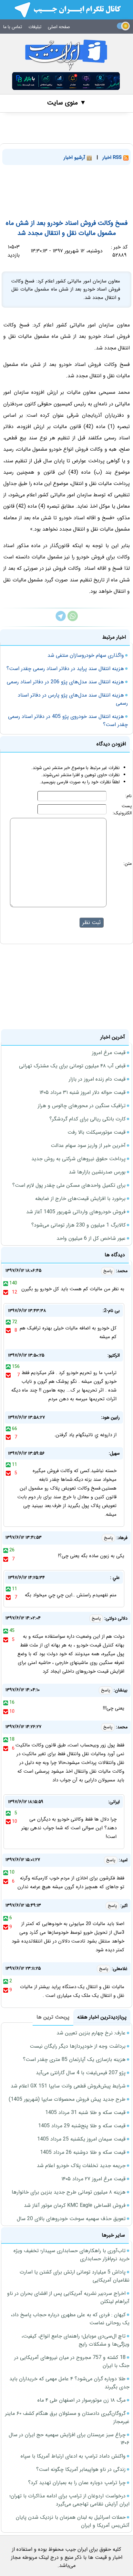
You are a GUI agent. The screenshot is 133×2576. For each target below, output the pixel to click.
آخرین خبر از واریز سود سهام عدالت (88, 1145)
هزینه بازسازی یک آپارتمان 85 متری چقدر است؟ (74, 2059)
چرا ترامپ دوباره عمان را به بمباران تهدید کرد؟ (77, 2483)
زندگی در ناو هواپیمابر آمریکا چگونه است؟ (81, 2469)
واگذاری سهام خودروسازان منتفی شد (86, 655)
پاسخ (108, 1271)
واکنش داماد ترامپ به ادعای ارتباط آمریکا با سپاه (73, 2456)
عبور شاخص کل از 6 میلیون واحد (91, 1238)
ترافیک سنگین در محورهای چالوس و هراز (82, 1106)
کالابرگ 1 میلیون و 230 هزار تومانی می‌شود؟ (78, 1225)
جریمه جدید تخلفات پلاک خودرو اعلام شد (81, 2166)
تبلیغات (35, 27)
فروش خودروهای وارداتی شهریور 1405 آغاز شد (76, 1212)
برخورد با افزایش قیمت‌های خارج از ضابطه (80, 1199)
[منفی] (6, 1292)
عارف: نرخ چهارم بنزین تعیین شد (91, 2033)
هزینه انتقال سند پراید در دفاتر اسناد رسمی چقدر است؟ (65, 669)
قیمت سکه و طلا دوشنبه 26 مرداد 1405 (83, 2152)
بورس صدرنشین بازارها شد (97, 1172)
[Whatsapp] (73, 620)
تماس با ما (13, 27)
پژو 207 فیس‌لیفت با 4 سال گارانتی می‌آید (81, 2073)
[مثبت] (6, 1283)
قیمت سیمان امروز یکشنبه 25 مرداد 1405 (81, 2139)
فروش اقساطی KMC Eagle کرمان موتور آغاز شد (75, 2205)
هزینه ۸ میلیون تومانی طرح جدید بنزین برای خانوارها (69, 2192)
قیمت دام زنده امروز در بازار (97, 1079)
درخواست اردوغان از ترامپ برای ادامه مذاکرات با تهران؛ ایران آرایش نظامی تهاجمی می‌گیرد (69, 2500)
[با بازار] (66, 81)
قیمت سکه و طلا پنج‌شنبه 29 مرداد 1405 (82, 2126)
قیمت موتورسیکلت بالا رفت (97, 1132)
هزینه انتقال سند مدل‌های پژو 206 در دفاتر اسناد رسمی (65, 682)
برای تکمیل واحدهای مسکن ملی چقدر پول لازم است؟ (69, 1185)
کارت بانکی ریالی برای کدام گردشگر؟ (87, 1119)
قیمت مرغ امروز (109, 1053)
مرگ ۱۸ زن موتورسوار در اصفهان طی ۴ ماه (82, 2400)
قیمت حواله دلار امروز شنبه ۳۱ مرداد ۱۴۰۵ (82, 1092)
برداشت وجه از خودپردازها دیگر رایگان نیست (78, 2046)
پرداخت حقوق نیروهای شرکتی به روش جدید (78, 1159)
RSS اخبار (113, 158)
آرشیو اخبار (75, 158)
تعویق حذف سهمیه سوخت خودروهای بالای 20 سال (71, 2219)
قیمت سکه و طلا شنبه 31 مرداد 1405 (85, 2113)
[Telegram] (61, 620)
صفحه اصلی (59, 27)
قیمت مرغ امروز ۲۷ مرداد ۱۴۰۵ (93, 2179)
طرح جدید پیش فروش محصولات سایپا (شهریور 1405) (67, 2099)
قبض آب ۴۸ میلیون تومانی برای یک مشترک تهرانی (72, 1066)
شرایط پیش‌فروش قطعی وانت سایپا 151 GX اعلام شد (68, 2086)
